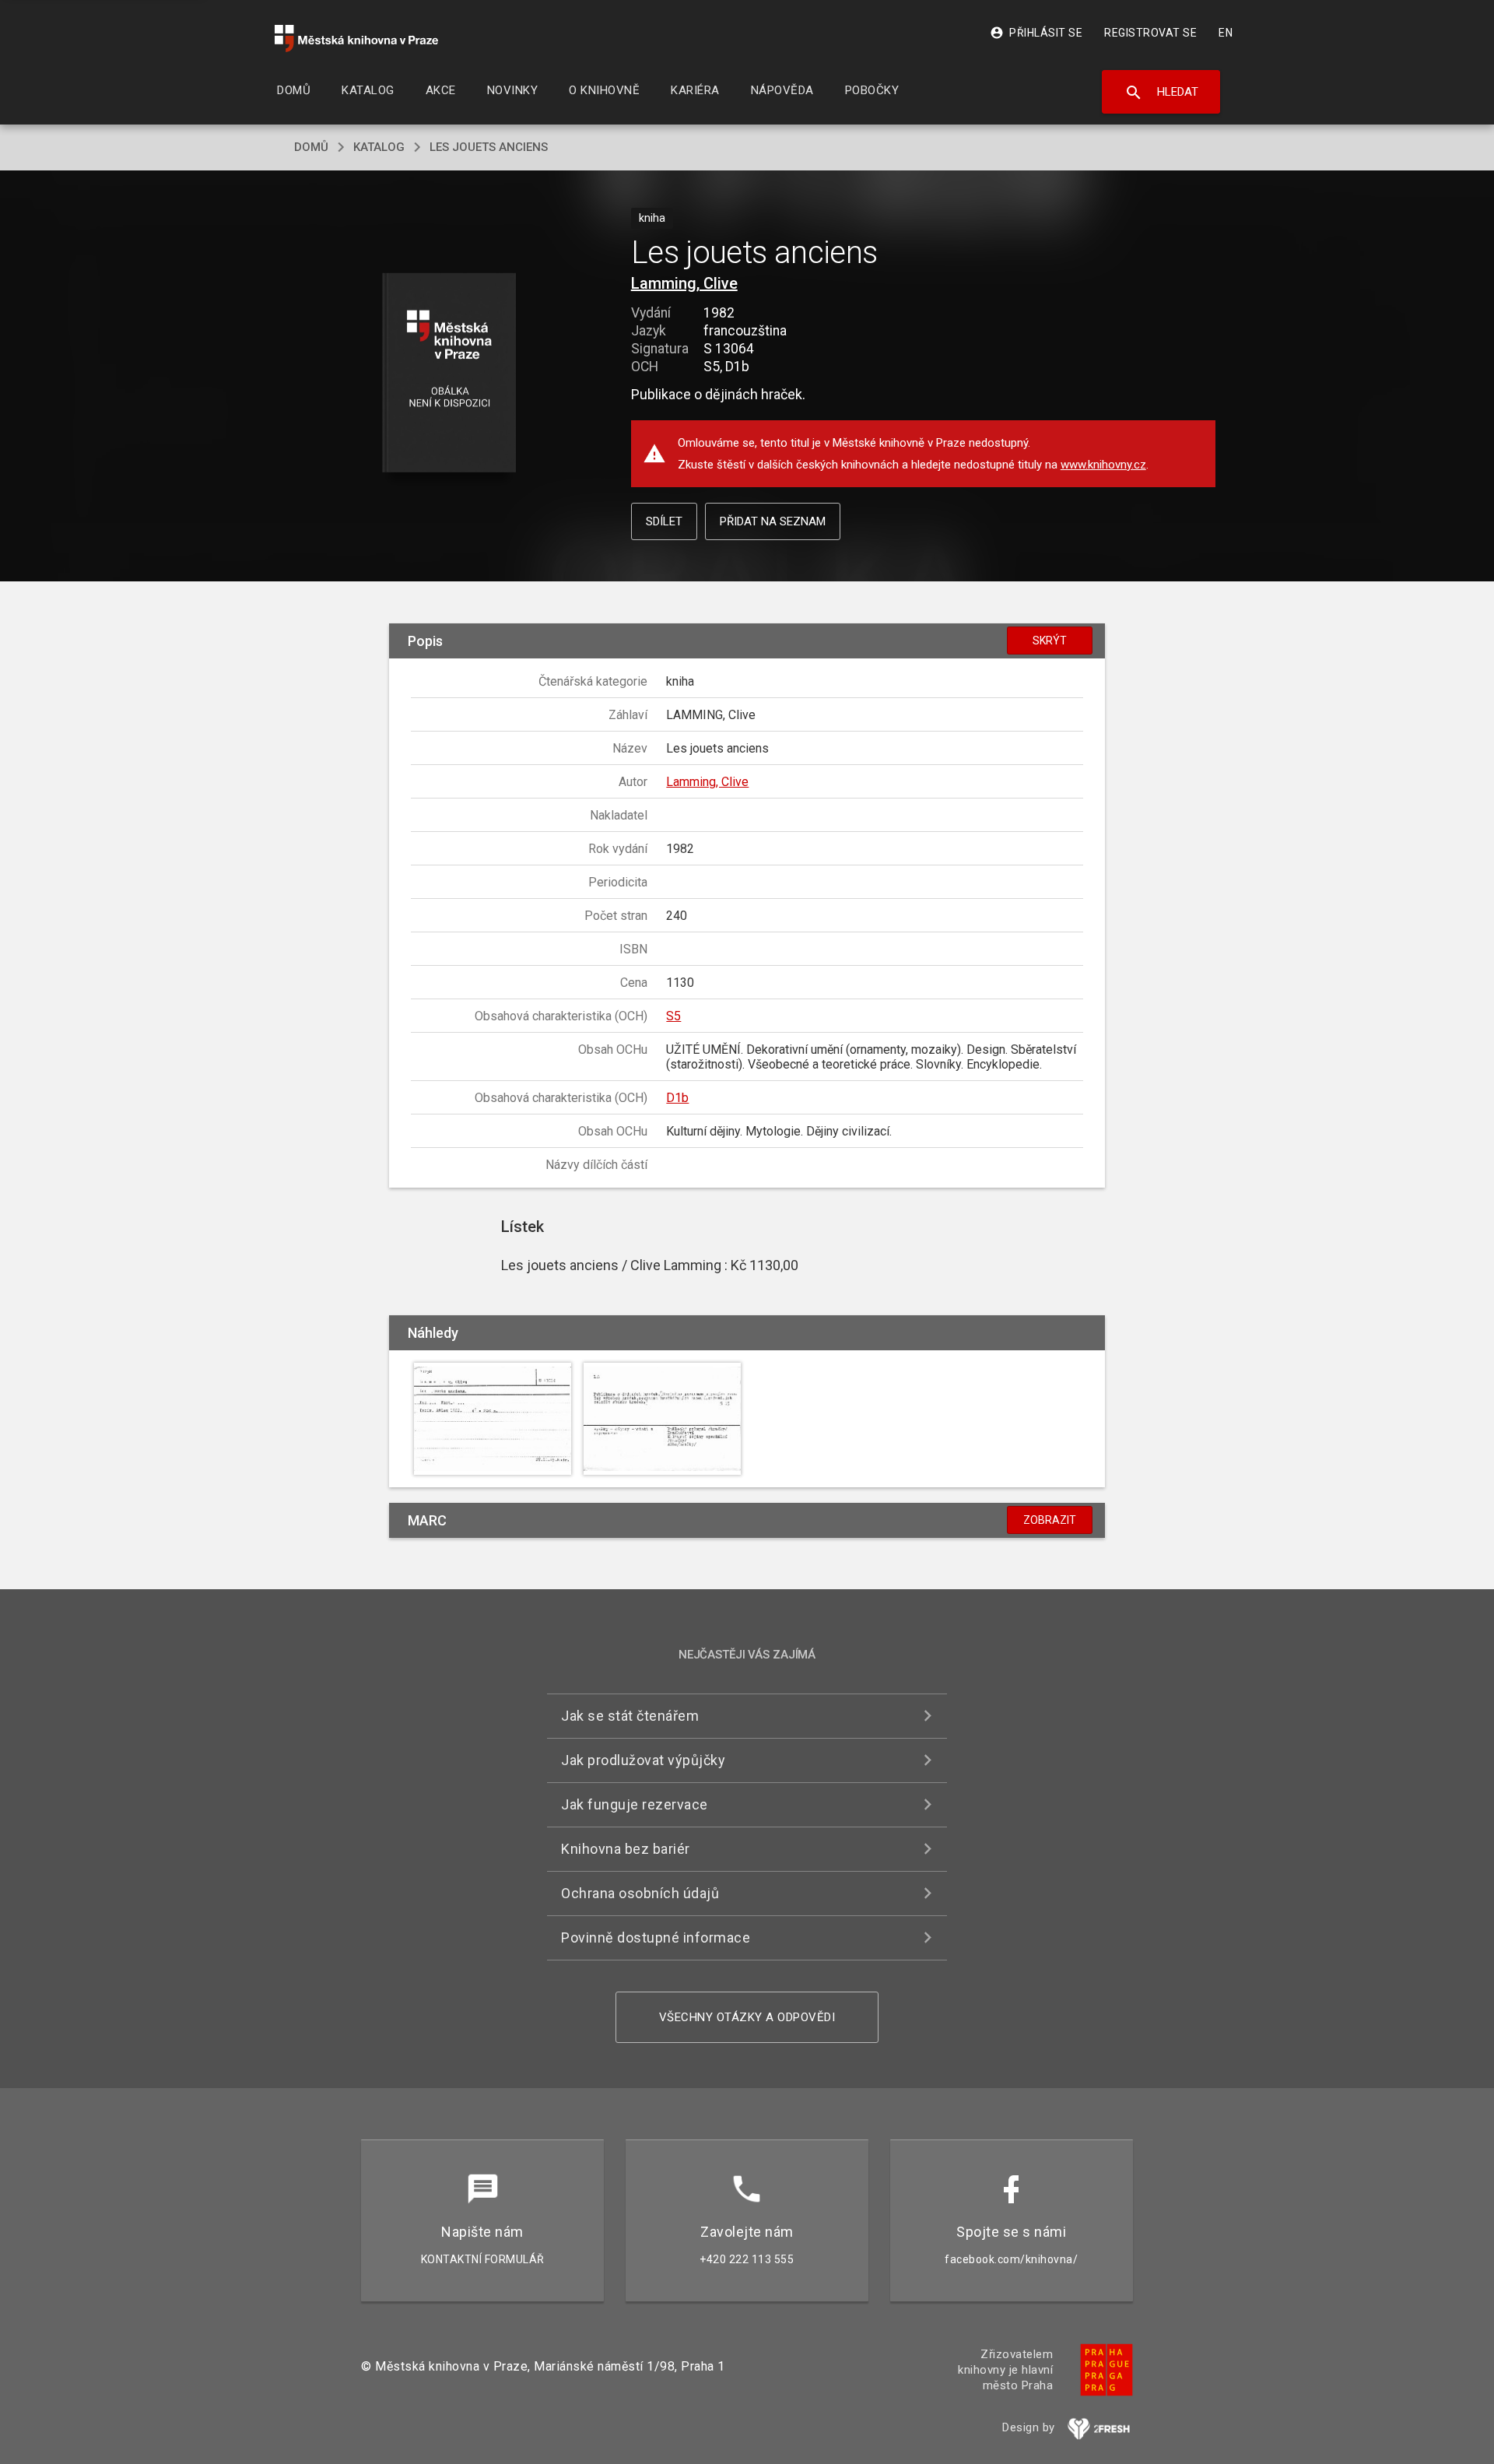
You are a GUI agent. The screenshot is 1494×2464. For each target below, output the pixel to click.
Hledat (1161, 93)
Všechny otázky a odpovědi (747, 2017)
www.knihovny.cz (1103, 465)
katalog (379, 147)
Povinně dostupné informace (656, 1938)
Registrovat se (1150, 33)
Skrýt (1050, 641)
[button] (449, 374)
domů (311, 147)
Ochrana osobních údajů (640, 1893)
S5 (673, 1016)
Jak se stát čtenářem (630, 1716)
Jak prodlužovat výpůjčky (643, 1760)
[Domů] (356, 39)
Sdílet (664, 521)
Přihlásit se (1036, 33)
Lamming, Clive (684, 283)
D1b (677, 1098)
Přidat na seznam (773, 521)
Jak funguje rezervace (635, 1804)
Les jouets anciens (489, 147)
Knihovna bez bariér (626, 1849)
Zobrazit (1050, 1520)
